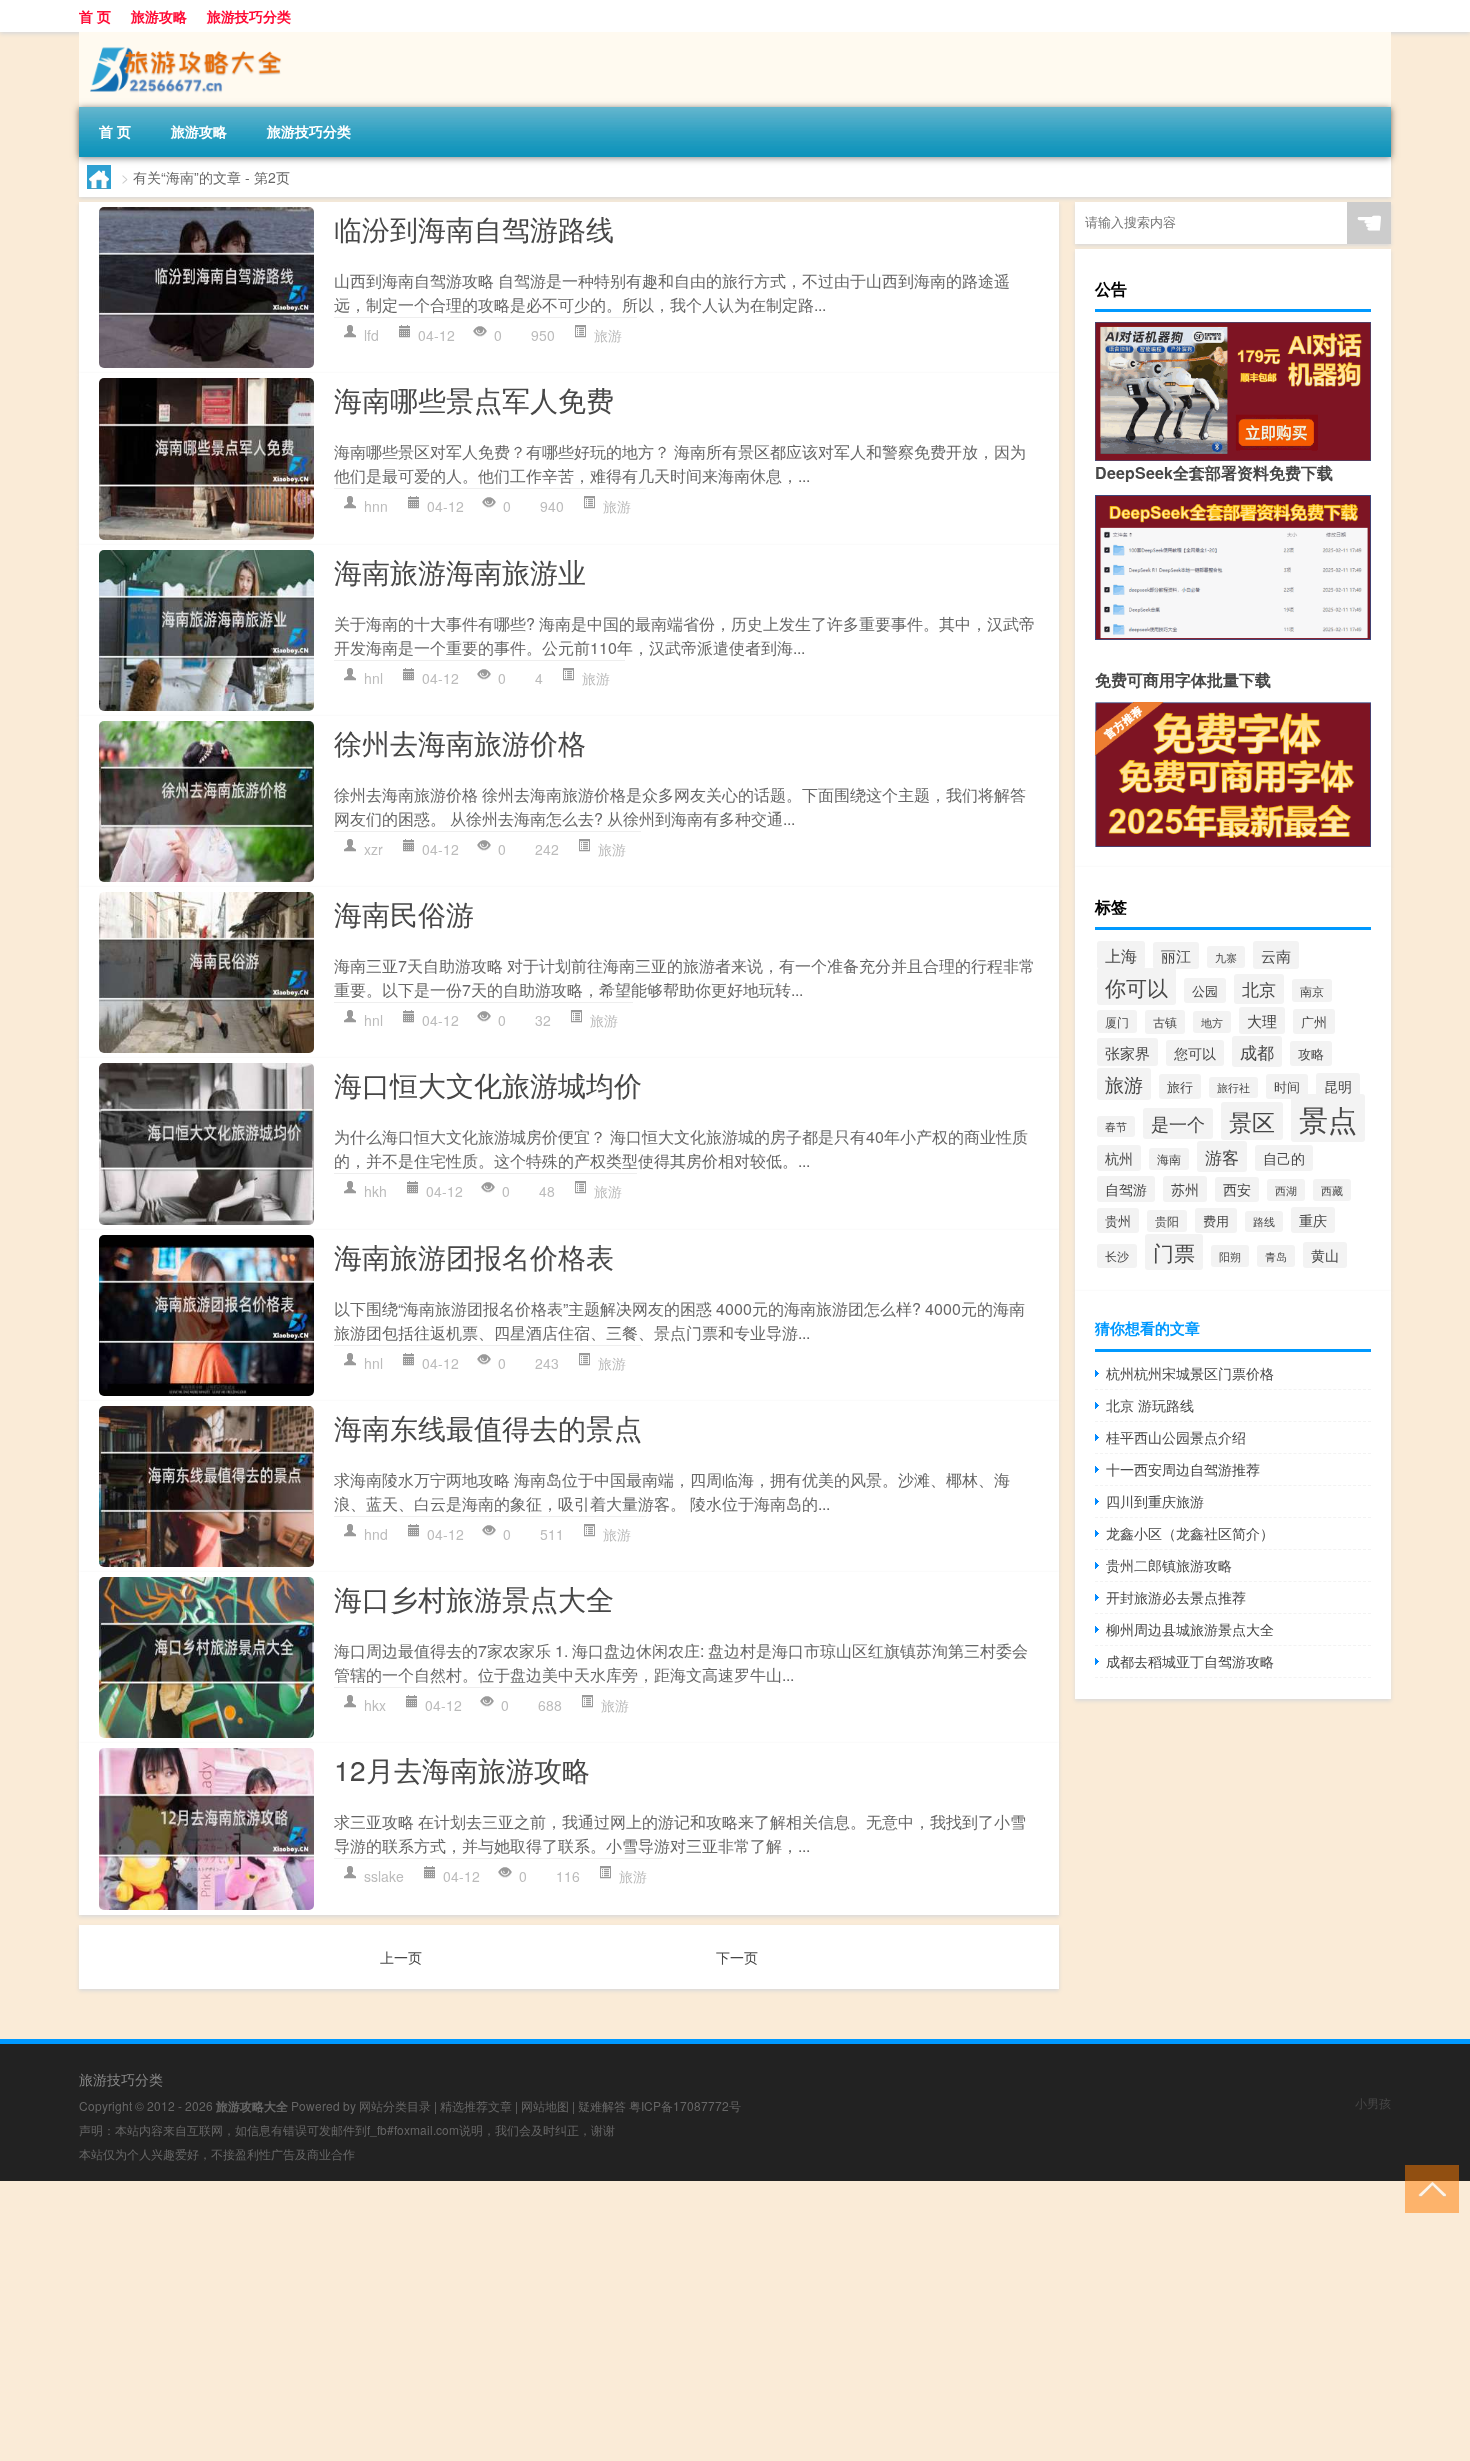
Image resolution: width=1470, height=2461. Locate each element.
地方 (1212, 1022)
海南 (1169, 1159)
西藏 (1332, 1190)
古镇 (1165, 1022)
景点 (1328, 1118)
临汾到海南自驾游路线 (474, 228)
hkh (375, 1191)
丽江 (1176, 955)
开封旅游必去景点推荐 (1176, 1597)
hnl (373, 678)
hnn (376, 506)
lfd (371, 335)
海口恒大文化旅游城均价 (488, 1084)
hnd (376, 1534)
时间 (1287, 1086)
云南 (1276, 955)
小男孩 (1373, 2102)
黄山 (1325, 1255)
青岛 (1276, 1256)
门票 (1174, 1252)
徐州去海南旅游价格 (460, 742)
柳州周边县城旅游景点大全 (1190, 1629)
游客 (1222, 1156)
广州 (1314, 1021)
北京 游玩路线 (1150, 1405)
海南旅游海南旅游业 (460, 571)
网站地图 (545, 2105)
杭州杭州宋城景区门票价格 (1190, 1373)
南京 (1312, 990)
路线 (1264, 1221)
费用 (1216, 1220)
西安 (1237, 1189)
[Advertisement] (600, 2321)
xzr (373, 849)
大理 (1262, 1020)
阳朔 (1230, 1256)
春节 (1116, 1126)
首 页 (95, 16)
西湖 (1286, 1190)
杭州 (1119, 1158)
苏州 (1185, 1189)
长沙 (1117, 1256)
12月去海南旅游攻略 (462, 1769)
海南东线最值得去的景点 (488, 1427)
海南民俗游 (404, 913)
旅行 (1180, 1086)
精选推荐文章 (476, 2105)
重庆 (1313, 1220)
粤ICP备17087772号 (685, 2105)
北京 (1259, 989)
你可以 (1136, 986)
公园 (1205, 990)
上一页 (401, 1957)
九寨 (1226, 957)
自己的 (1284, 1158)
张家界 (1127, 1052)
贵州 (1118, 1220)
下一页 (737, 1957)
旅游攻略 (159, 16)
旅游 (608, 335)
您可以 (1195, 1053)
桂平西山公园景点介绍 (1176, 1437)
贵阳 (1167, 1221)
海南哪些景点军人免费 (474, 399)
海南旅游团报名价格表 (474, 1256)
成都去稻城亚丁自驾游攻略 (1190, 1661)
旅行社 (1233, 1087)
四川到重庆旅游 (1155, 1501)
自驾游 (1126, 1189)
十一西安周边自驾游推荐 (1183, 1469)
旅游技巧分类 (249, 16)
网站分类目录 (395, 2105)
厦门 (1117, 1021)
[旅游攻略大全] (184, 39)
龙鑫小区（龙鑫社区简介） (1190, 1533)
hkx (375, 1705)
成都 (1257, 1051)
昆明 (1338, 1086)
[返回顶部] (1427, 2187)
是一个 (1178, 1123)
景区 (1252, 1121)
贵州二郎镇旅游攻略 (1169, 1565)
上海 (1121, 955)
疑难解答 (602, 2105)
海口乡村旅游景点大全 (474, 1598)
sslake (384, 1876)
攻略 (1311, 1053)
